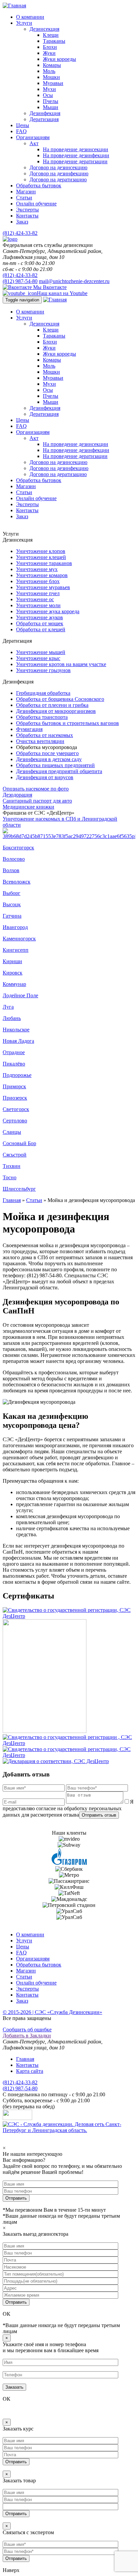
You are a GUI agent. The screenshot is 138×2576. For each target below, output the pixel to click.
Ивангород (15, 927)
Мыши (51, 107)
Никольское (16, 1030)
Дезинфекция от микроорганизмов (56, 711)
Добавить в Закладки (27, 2036)
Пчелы (51, 101)
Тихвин (12, 1166)
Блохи (50, 47)
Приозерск (15, 1098)
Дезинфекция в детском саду (49, 759)
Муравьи (53, 83)
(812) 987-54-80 (20, 281)
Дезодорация (17, 795)
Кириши (12, 961)
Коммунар (14, 984)
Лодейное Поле (20, 995)
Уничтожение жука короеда (48, 611)
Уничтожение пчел (38, 593)
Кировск (13, 973)
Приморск (14, 1086)
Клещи (51, 35)
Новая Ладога (18, 1041)
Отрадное (14, 1052)
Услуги (24, 23)
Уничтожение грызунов (43, 670)
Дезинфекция (45, 113)
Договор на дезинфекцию (59, 173)
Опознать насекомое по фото (36, 789)
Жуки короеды (59, 59)
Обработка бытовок (39, 186)
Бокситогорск (18, 848)
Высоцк (12, 904)
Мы (49, 287)
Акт (34, 143)
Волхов (11, 870)
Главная (12, 1200)
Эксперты (27, 210)
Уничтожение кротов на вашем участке (61, 664)
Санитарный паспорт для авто (37, 801)
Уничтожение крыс (38, 658)
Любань (12, 1018)
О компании (30, 17)
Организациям (33, 137)
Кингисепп (16, 950)
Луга (8, 1007)
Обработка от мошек (40, 623)
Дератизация (44, 119)
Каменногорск (19, 939)
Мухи (49, 89)
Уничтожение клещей (41, 557)
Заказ (22, 222)
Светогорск (16, 1109)
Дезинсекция (44, 29)
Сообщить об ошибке (27, 2030)
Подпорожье (17, 1075)
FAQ (21, 131)
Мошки (51, 77)
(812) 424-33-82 (20, 233)
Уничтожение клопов (41, 551)
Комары (52, 65)
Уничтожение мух (37, 569)
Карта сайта (30, 2071)
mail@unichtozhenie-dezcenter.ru (74, 281)
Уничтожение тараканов (44, 563)
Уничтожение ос (35, 599)
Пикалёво (14, 1064)
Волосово (14, 859)
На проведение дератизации (75, 161)
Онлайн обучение (36, 204)
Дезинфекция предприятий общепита (59, 771)
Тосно (10, 1177)
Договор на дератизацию (58, 179)
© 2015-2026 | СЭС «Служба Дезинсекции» (52, 2012)
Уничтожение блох (38, 581)
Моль (49, 71)
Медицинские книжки (28, 807)
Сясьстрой (15, 1155)
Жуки (49, 53)
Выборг (12, 893)
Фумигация (29, 729)
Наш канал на (62, 293)
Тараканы (54, 41)
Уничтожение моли (38, 605)
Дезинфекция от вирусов (45, 777)
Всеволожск (17, 882)
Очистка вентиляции (40, 741)
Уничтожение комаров (42, 575)
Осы (48, 95)
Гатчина (12, 916)
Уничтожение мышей (41, 652)
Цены (23, 125)
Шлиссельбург (19, 1189)
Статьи (24, 198)
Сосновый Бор (19, 1143)
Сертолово (15, 1121)
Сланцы (12, 1132)
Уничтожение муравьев (43, 587)
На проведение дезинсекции (76, 149)
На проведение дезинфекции (76, 155)
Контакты (27, 216)
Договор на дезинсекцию (58, 167)
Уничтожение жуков (40, 617)
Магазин (26, 192)
